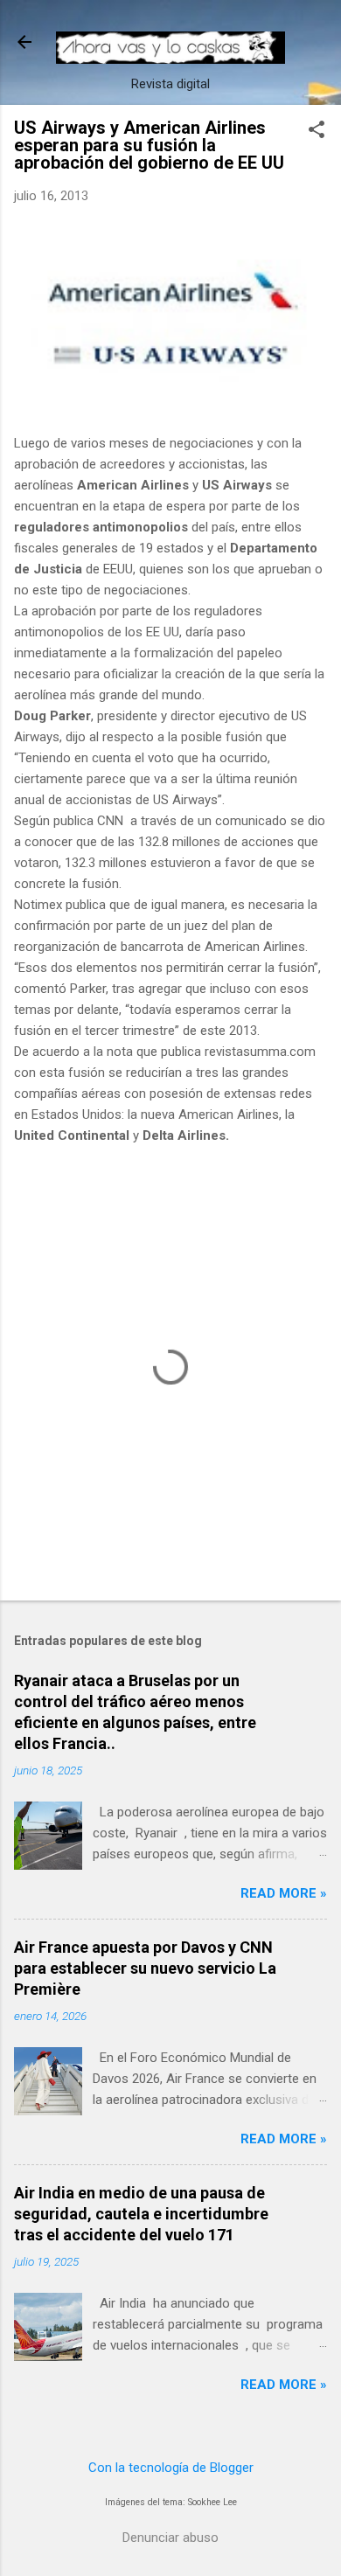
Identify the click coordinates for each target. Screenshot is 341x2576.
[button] (317, 131)
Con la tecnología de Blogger (171, 2468)
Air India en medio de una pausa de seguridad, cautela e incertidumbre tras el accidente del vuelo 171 (141, 2214)
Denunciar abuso (170, 2538)
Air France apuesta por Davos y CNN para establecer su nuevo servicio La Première (145, 1968)
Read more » (284, 1893)
